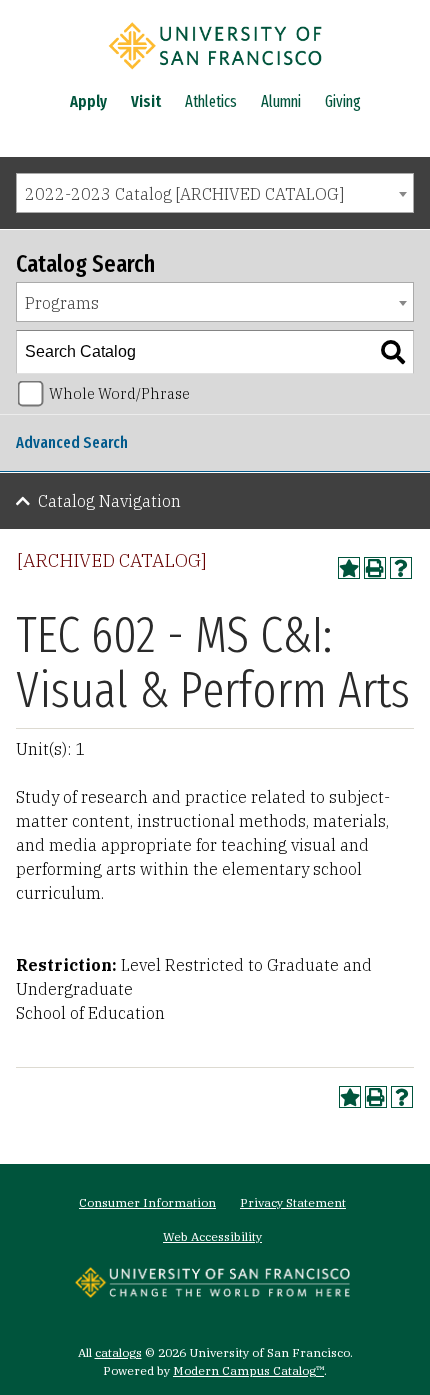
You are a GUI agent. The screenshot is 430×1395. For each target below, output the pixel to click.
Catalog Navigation (109, 501)
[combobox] (215, 193)
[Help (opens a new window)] (401, 568)
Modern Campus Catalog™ (248, 1370)
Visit (146, 101)
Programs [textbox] (62, 303)
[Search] (393, 352)
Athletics (211, 101)
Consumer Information (147, 1202)
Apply (88, 101)
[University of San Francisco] (215, 73)
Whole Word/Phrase (119, 393)
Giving (343, 101)
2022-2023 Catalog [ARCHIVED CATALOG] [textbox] (184, 194)
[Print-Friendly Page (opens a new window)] (375, 568)
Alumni (281, 101)
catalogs (118, 1352)
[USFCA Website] (212, 1292)
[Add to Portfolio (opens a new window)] (349, 568)
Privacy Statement (293, 1202)
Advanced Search (72, 442)
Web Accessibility (212, 1236)
